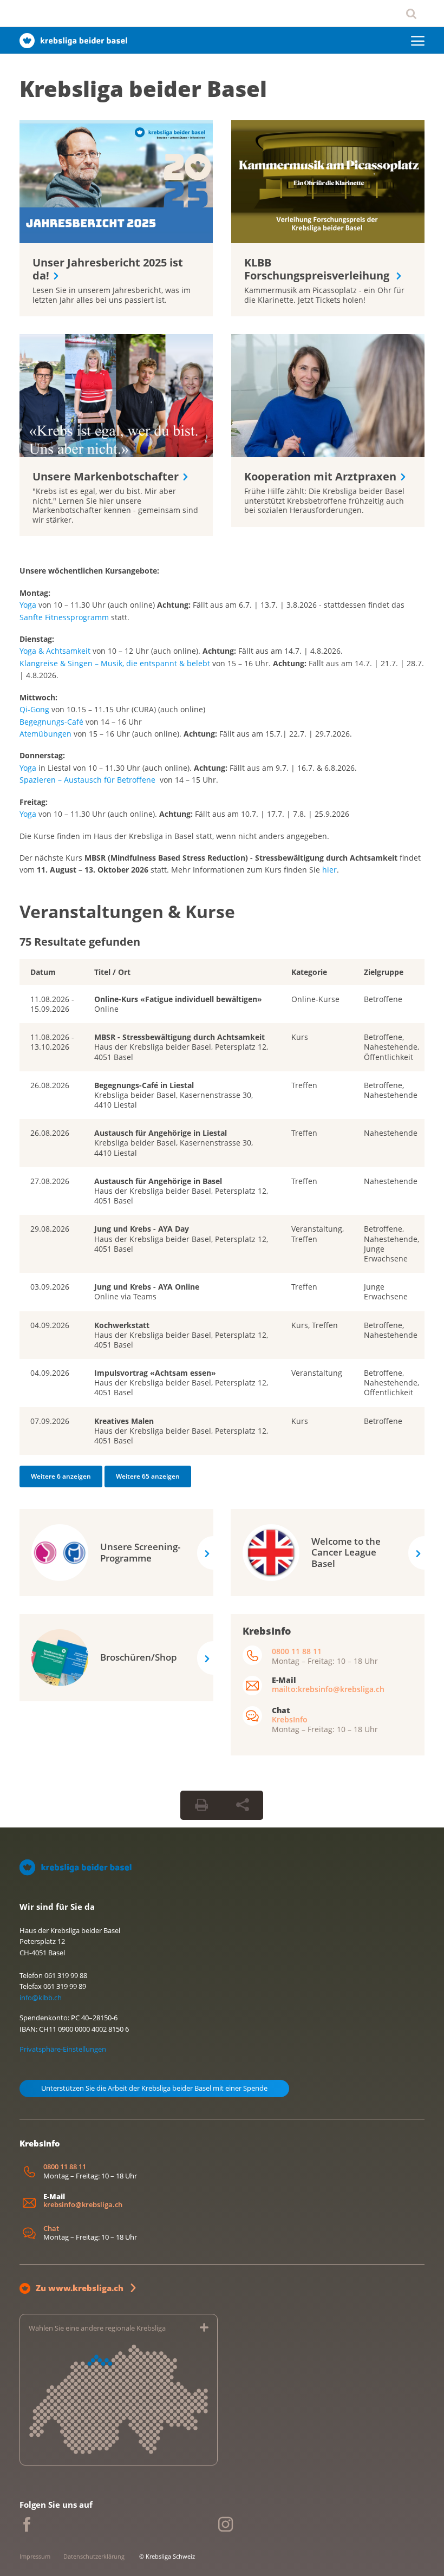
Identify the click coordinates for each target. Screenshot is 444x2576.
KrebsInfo (290, 1719)
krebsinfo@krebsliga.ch (83, 2205)
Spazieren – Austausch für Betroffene (87, 780)
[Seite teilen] (243, 1805)
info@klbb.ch (41, 1998)
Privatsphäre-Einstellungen (63, 2049)
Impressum (35, 2556)
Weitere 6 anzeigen (61, 1476)
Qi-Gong (34, 709)
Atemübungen (47, 734)
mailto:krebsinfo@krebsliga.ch (328, 1689)
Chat (51, 2229)
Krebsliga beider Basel (143, 89)
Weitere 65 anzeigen (148, 1476)
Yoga (28, 605)
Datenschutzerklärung (94, 2556)
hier (329, 870)
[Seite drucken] (201, 1805)
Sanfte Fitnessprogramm (64, 617)
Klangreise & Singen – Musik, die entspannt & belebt (115, 663)
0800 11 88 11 (297, 1651)
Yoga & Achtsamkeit (55, 651)
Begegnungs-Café (51, 722)
